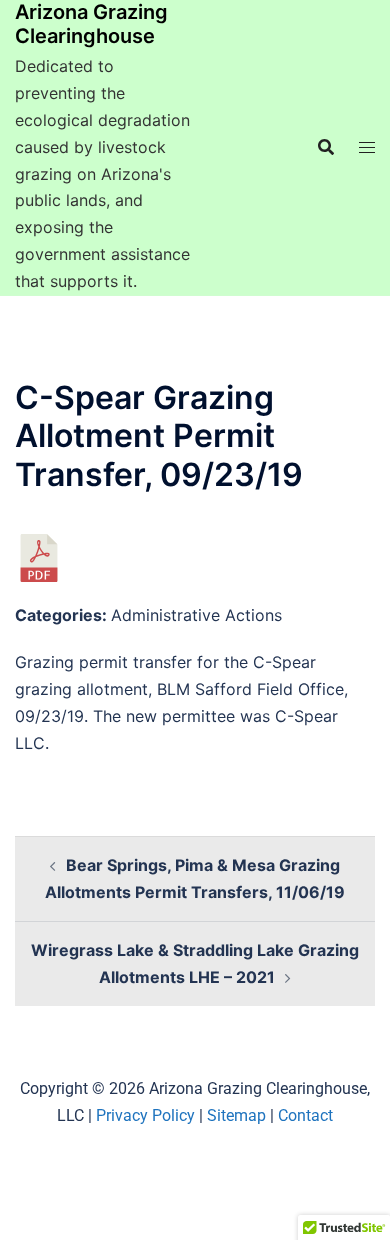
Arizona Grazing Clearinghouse (91, 24)
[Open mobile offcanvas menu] (367, 147)
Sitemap (236, 1115)
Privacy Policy (145, 1115)
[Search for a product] (326, 147)
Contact (305, 1115)
